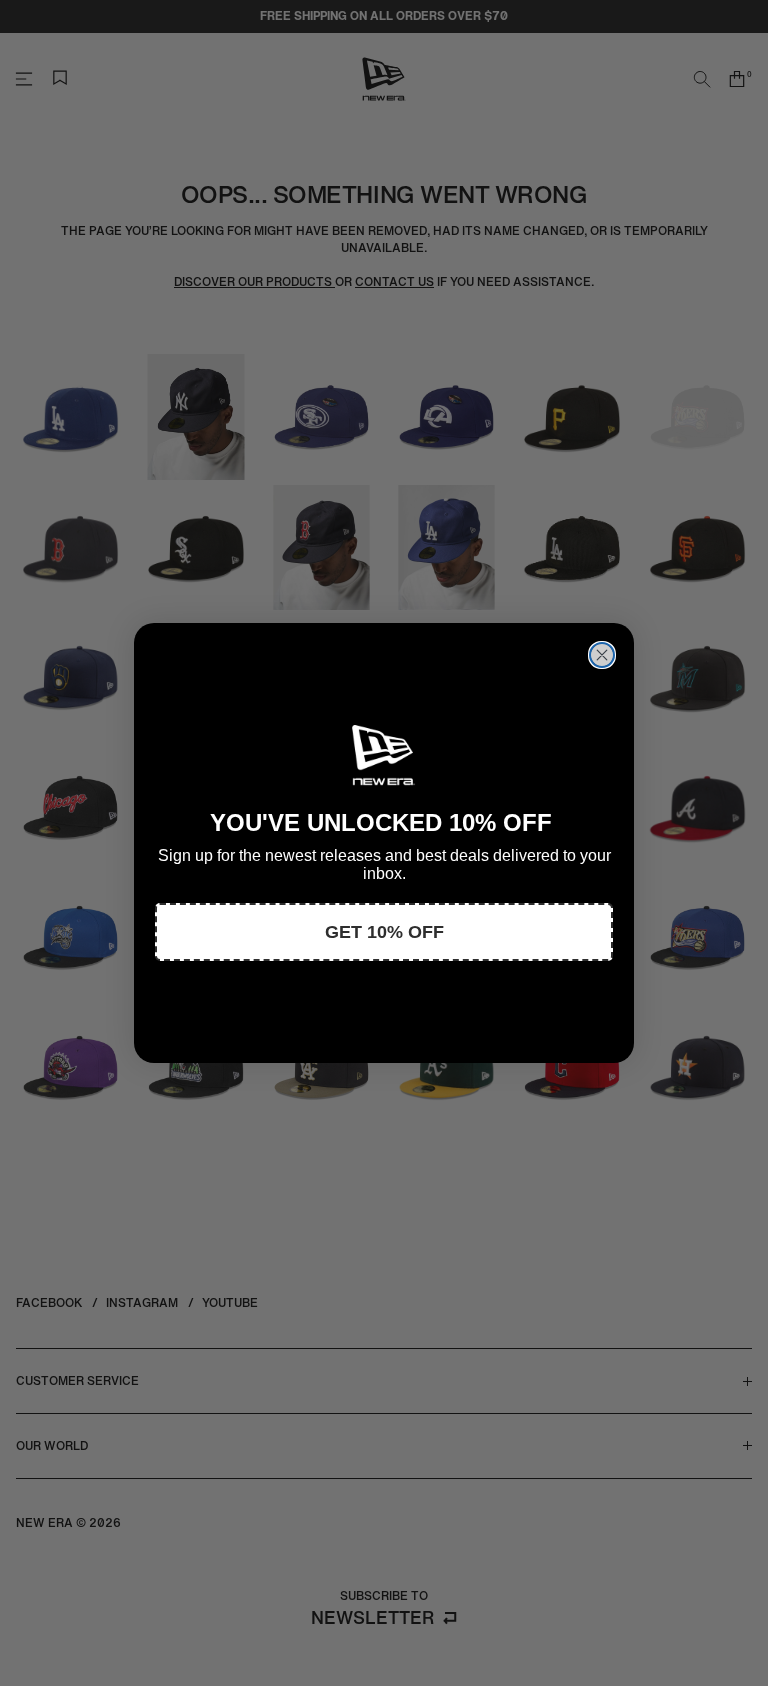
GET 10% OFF (384, 932)
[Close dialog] (602, 655)
